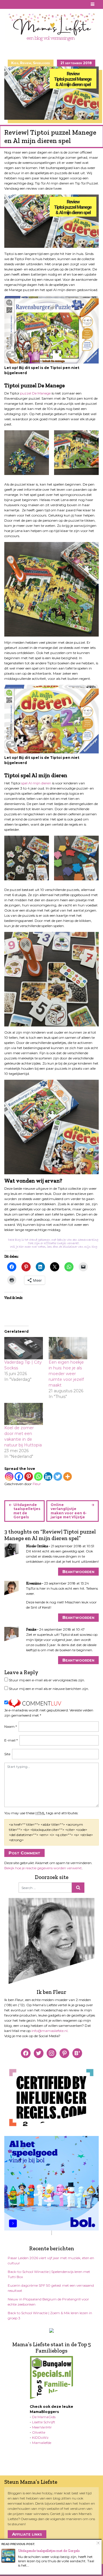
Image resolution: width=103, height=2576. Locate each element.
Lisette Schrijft (44, 2422)
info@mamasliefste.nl (49, 2031)
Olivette (39, 2432)
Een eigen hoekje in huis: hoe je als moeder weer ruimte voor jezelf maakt (66, 1374)
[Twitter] (58, 1477)
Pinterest (15, 4)
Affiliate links (27, 2534)
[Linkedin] (48, 1477)
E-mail (11, 1740)
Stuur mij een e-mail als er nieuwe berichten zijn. (49, 1689)
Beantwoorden (78, 1571)
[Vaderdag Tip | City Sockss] (24, 1348)
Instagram (21, 4)
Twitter (28, 4)
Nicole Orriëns (37, 1546)
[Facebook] (19, 1477)
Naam (11, 1726)
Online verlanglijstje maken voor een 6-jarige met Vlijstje (69, 1511)
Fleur (37, 1484)
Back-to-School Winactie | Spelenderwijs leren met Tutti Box (49, 2274)
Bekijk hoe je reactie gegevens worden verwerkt (43, 1868)
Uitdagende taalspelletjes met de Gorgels (27, 1511)
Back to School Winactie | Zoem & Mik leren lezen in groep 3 (50, 2315)
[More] (68, 1477)
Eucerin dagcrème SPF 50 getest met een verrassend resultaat (51, 2288)
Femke (31, 1629)
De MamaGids (44, 2417)
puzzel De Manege (35, 393)
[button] (27, 453)
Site (7, 1754)
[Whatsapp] (38, 1477)
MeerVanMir (42, 2427)
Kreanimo (34, 1583)
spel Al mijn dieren (36, 783)
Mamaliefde (42, 2443)
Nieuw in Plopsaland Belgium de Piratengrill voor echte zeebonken (48, 2302)
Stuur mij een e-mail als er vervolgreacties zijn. (47, 1680)
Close (98, 2543)
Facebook (8, 4)
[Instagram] (9, 1477)
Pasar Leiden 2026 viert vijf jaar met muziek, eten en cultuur (51, 2260)
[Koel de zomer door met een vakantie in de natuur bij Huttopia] (24, 1414)
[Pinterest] (29, 1477)
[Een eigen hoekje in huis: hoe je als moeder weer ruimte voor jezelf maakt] (68, 1348)
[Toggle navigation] (93, 4)
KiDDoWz (40, 2437)
